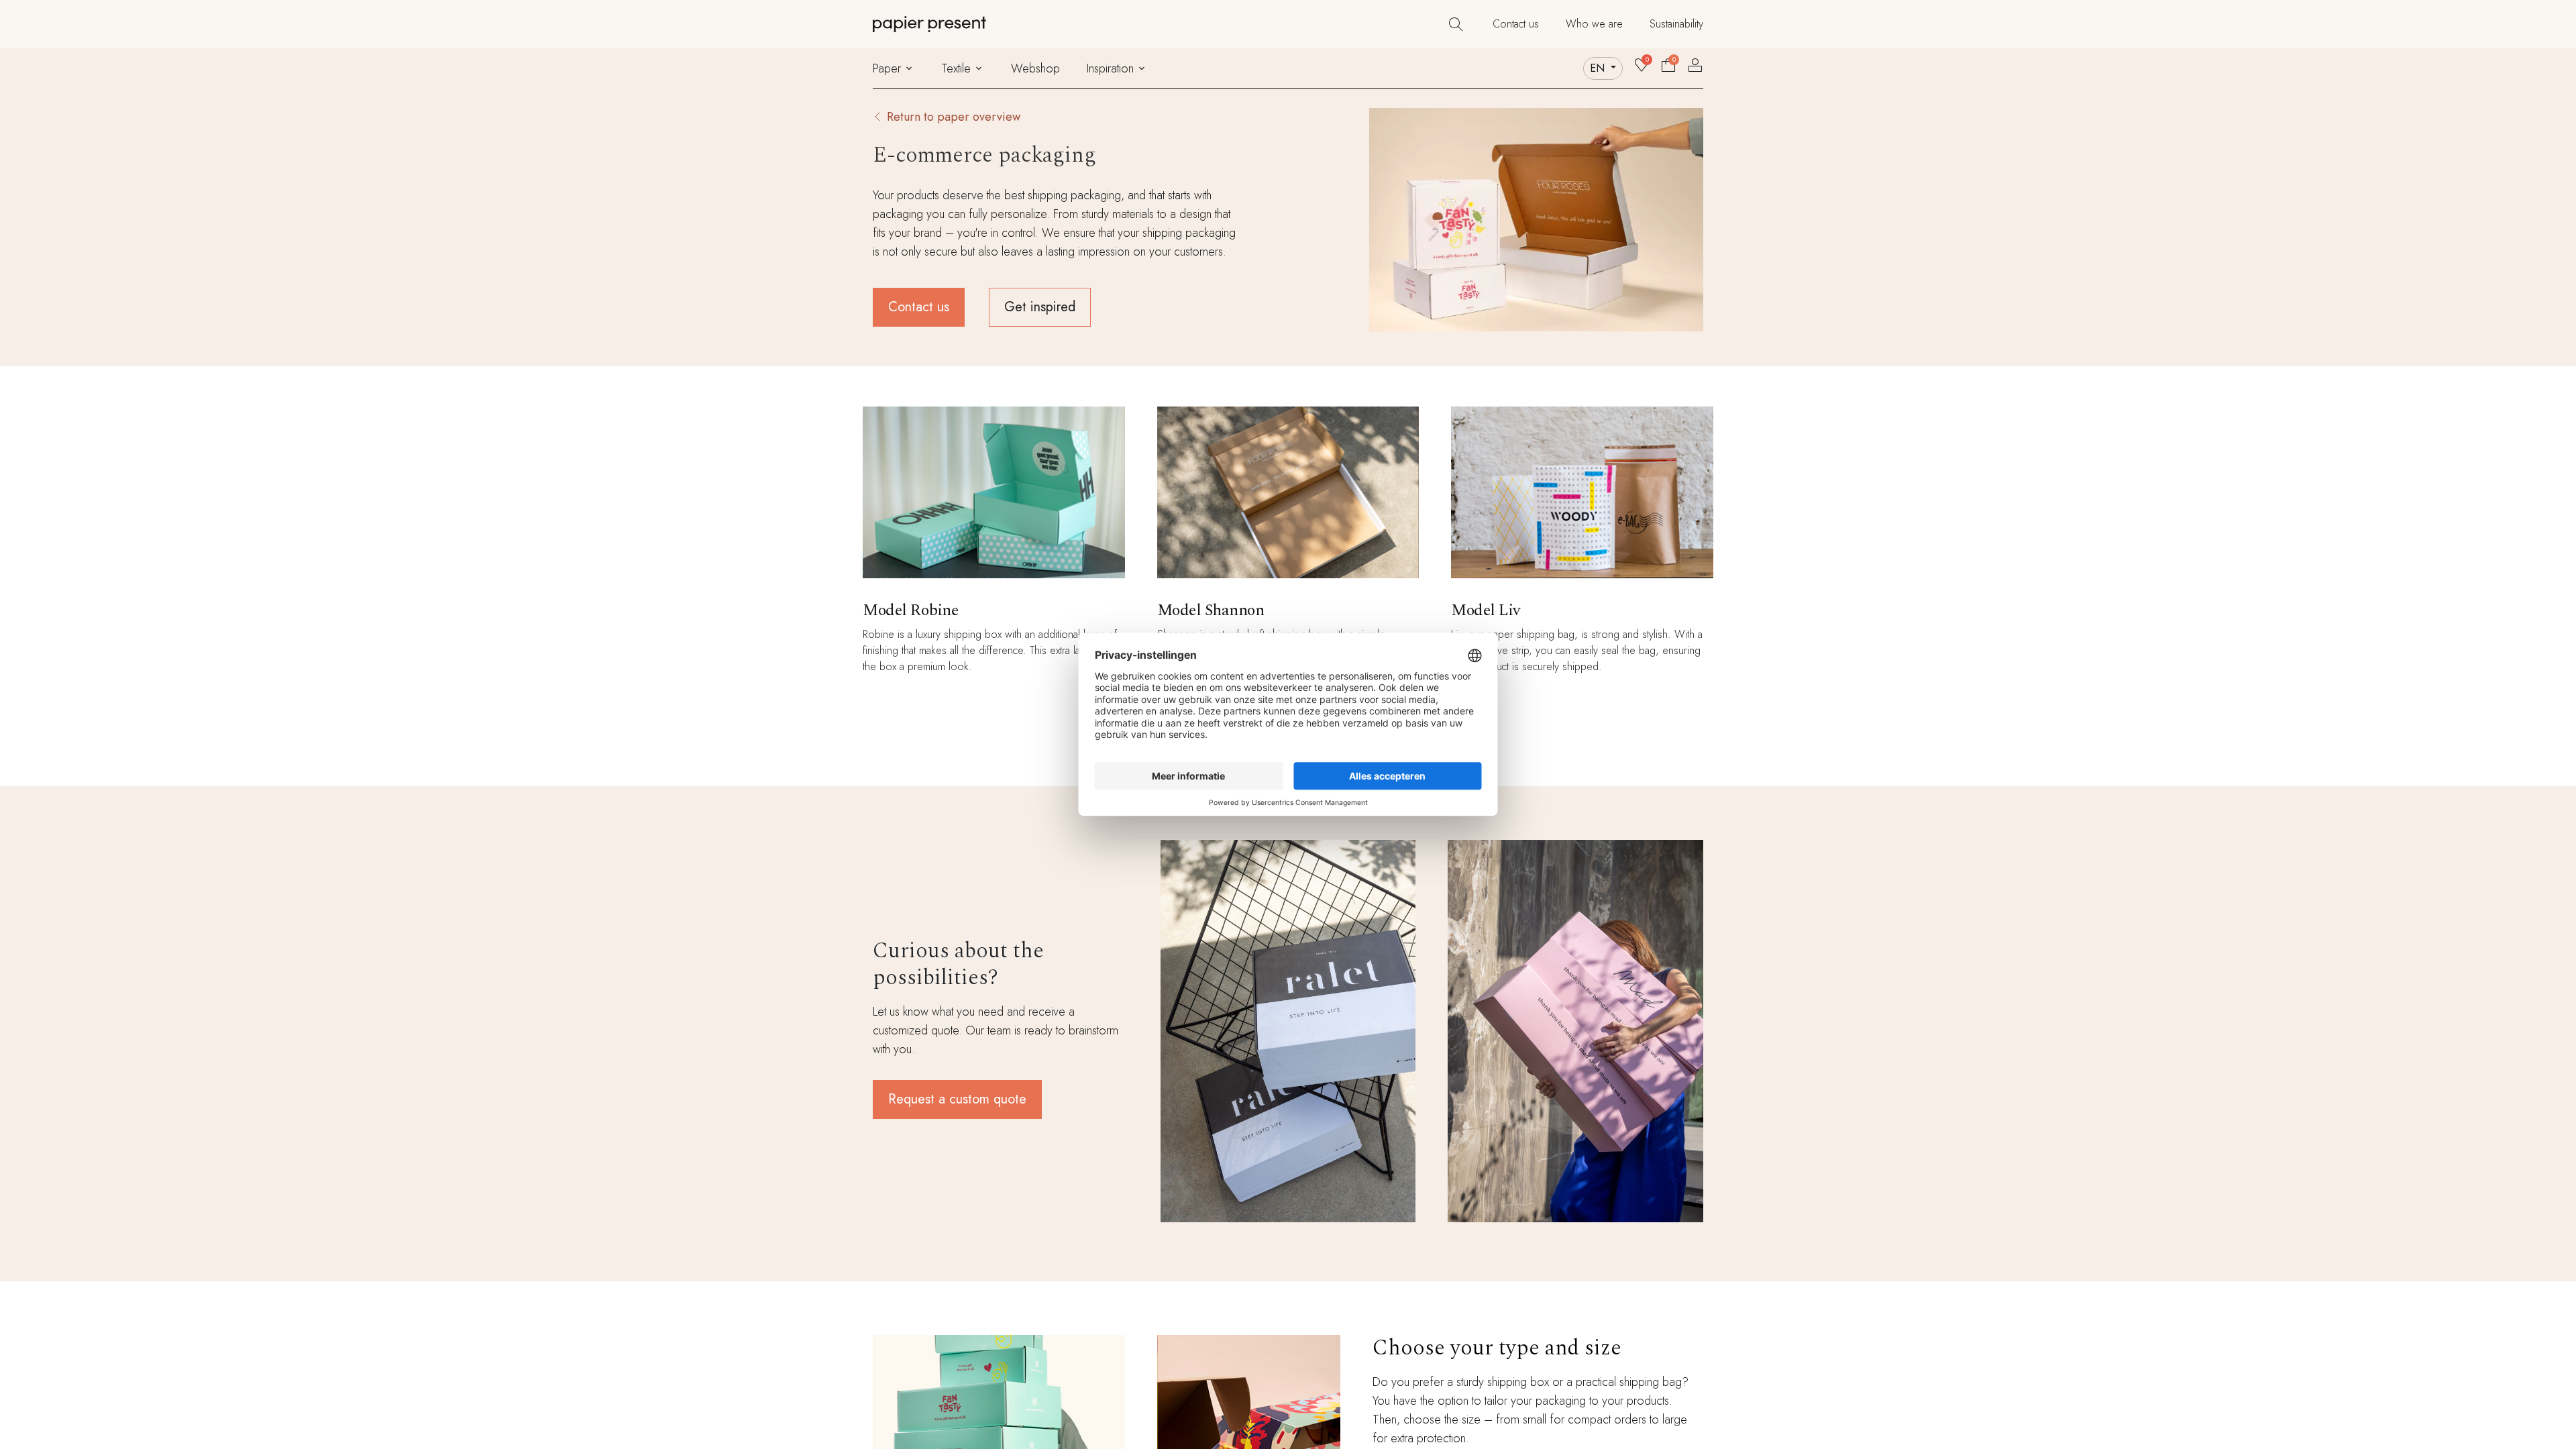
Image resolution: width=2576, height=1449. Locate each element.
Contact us (919, 307)
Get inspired (1040, 307)
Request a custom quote (957, 1099)
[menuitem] (1516, 24)
